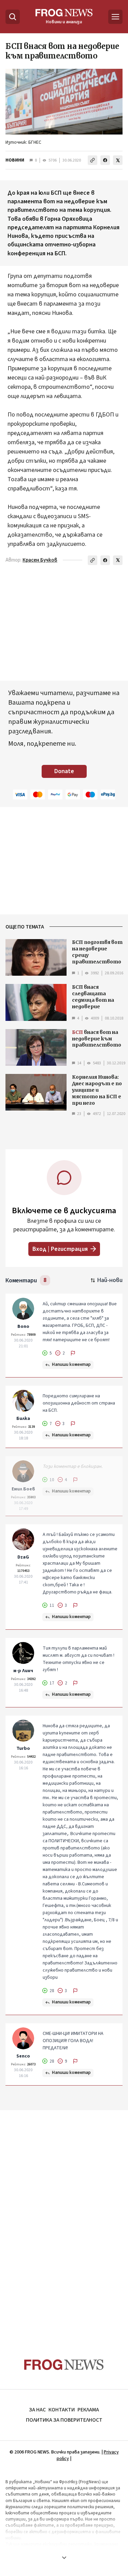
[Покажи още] (64, 2558)
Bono (23, 1327)
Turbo (23, 1748)
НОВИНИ (15, 160)
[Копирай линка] (93, 160)
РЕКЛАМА (88, 2410)
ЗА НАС (37, 2410)
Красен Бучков (40, 560)
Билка (23, 1419)
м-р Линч (23, 1671)
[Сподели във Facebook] (105, 160)
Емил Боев (23, 1489)
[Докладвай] (73, 1353)
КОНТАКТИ (62, 2410)
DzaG (23, 1557)
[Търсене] (13, 17)
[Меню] (115, 17)
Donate (64, 771)
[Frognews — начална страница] (64, 2365)
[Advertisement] (64, 2221)
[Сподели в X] (118, 160)
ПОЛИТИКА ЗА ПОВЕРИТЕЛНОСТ (64, 2420)
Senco (23, 2056)
